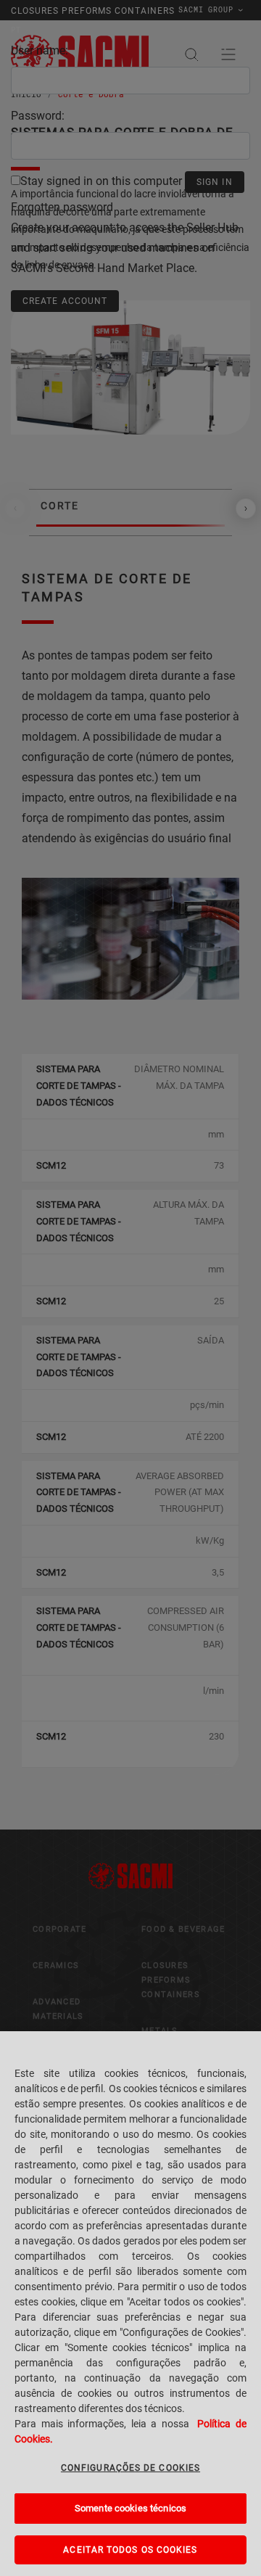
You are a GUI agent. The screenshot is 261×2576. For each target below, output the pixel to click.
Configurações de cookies (130, 2468)
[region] (130, 2304)
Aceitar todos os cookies (130, 2550)
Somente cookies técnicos (130, 2508)
